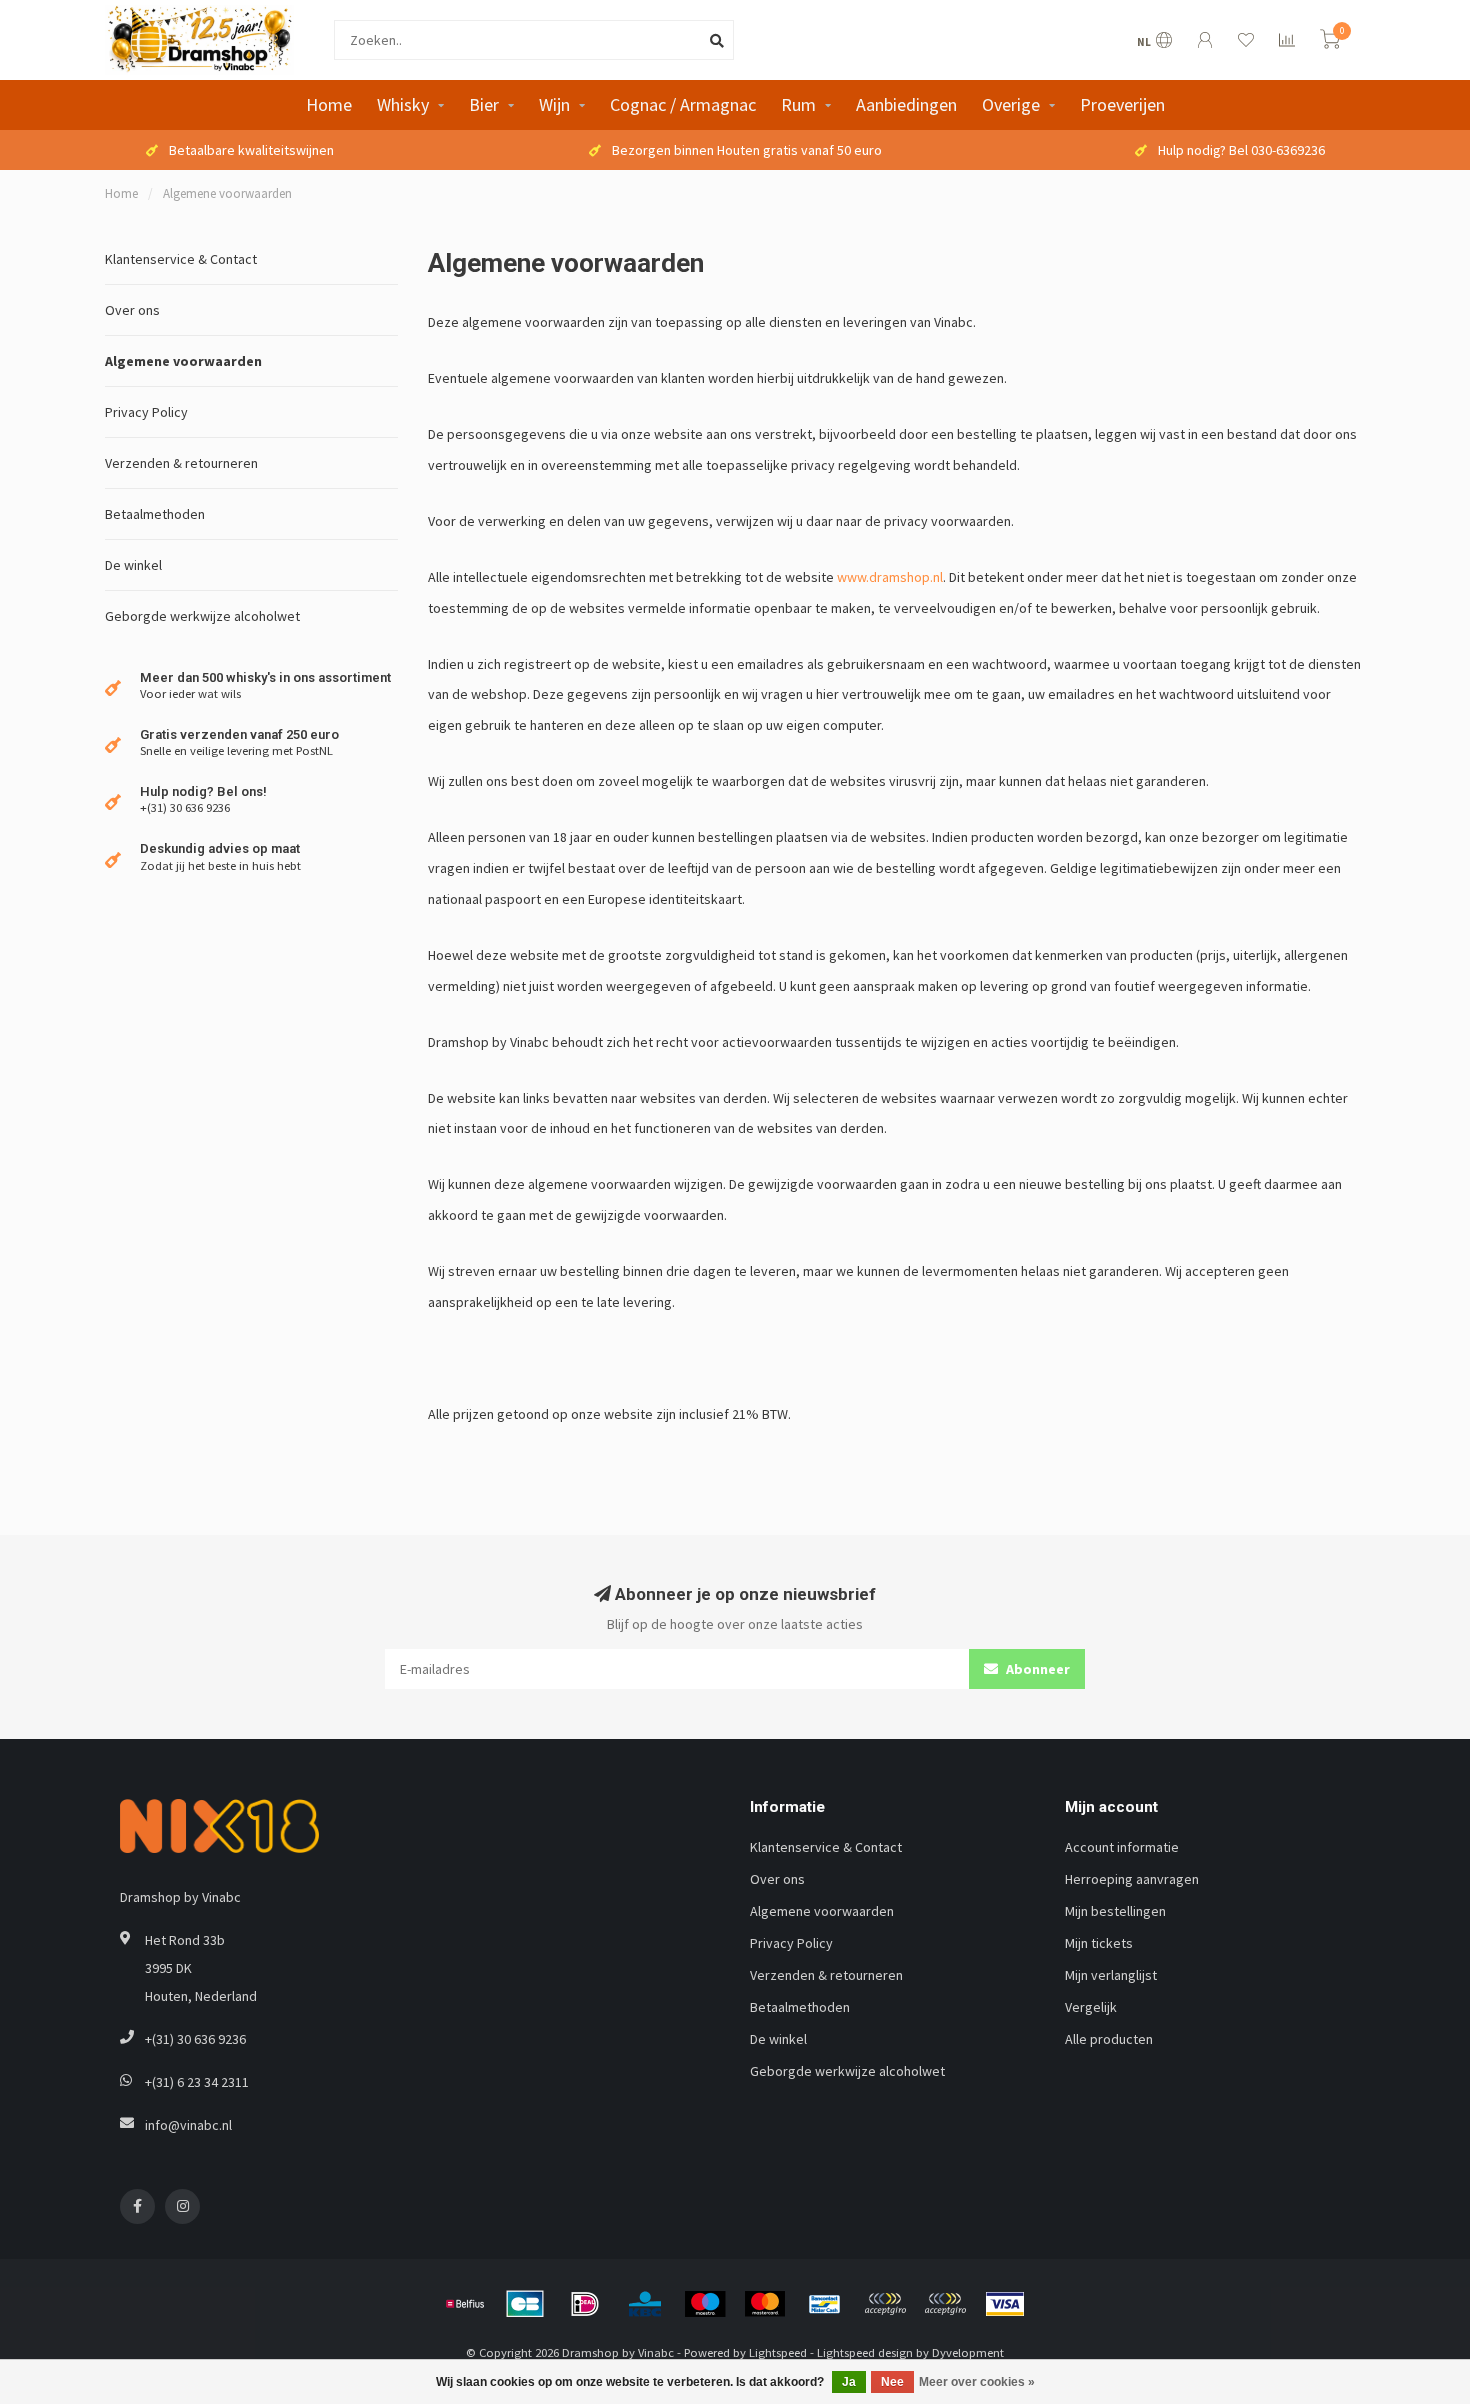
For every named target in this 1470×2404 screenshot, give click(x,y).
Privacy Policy (146, 412)
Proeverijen (1122, 104)
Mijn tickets (1099, 1943)
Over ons (132, 310)
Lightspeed (778, 2352)
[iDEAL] (585, 2304)
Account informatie (1122, 1847)
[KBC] (645, 2304)
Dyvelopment (968, 2352)
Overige (1011, 104)
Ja (849, 2382)
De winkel (133, 565)
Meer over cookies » (977, 2382)
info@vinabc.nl (188, 2125)
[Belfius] (465, 2304)
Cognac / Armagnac (683, 104)
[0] (1330, 42)
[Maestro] (705, 2304)
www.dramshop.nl (890, 577)
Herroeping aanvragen (1132, 1879)
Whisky (403, 104)
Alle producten (1109, 2039)
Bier (484, 104)
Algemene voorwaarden (183, 361)
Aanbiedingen (906, 104)
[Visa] (1005, 2304)
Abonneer (1036, 1669)
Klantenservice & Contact (181, 259)
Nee (892, 2382)
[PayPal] (885, 2304)
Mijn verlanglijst (1111, 1975)
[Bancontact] (825, 2304)
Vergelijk (1091, 2007)
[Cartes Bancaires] (525, 2304)
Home (329, 104)
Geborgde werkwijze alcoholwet (202, 616)
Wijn (554, 104)
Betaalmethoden (155, 514)
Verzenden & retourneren (181, 463)
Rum (798, 104)
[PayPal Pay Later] (945, 2304)
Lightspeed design (865, 2352)
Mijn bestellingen (1115, 1911)
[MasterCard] (765, 2304)
